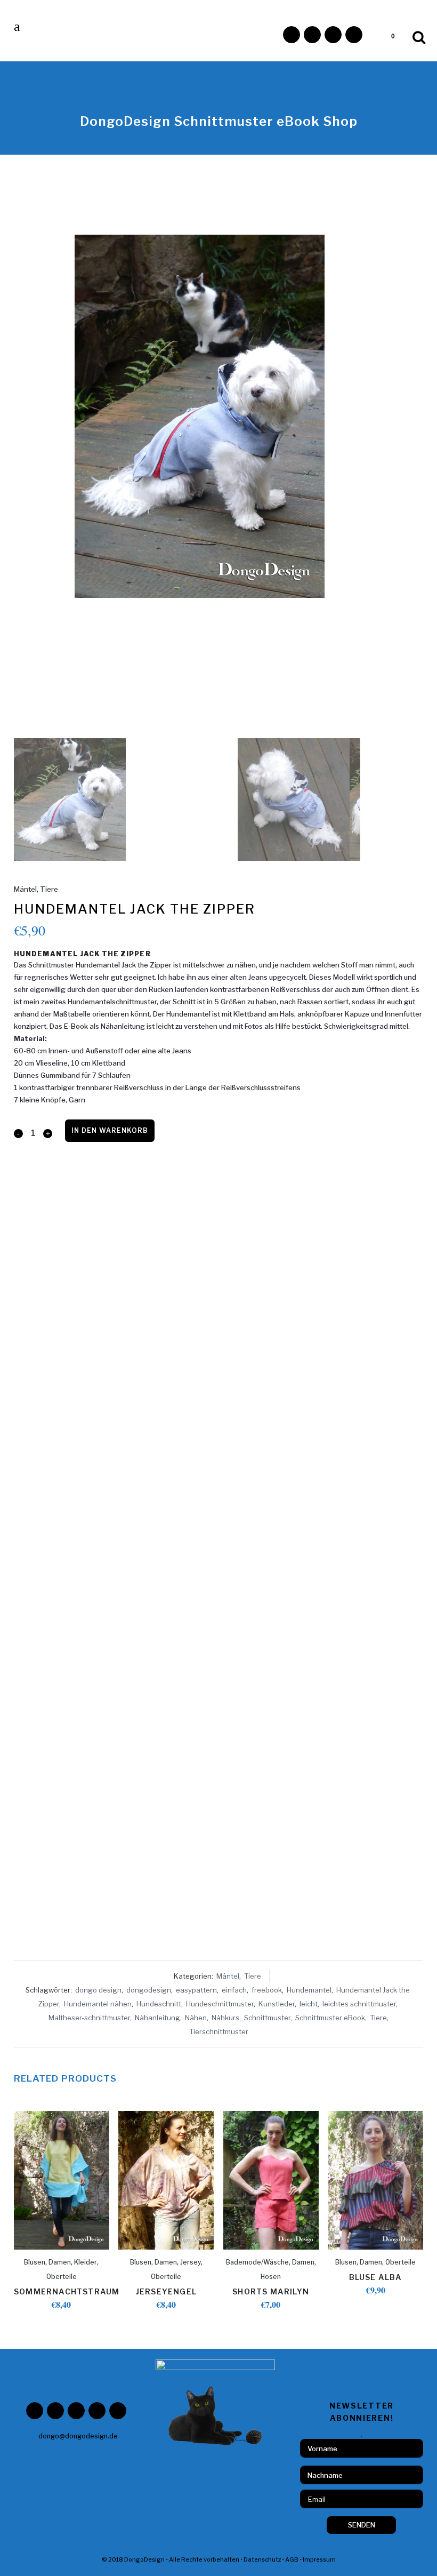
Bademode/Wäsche (257, 2262)
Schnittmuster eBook (330, 2018)
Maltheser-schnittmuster (89, 2018)
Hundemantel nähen (98, 2004)
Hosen (271, 2277)
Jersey (191, 2262)
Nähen (196, 2018)
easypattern (196, 1990)
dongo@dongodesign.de (78, 2436)
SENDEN (362, 2525)
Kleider (86, 2262)
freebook (267, 1990)
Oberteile (62, 2277)
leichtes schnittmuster (359, 2004)
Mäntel (25, 889)
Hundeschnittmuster (220, 2004)
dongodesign (149, 1990)
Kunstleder (277, 2004)
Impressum (319, 2559)
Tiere (49, 889)
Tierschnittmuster (219, 2031)
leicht (309, 2004)
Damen (60, 2262)
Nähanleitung (157, 2018)
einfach (234, 1990)
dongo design (98, 1990)
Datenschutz (262, 2559)
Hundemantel (309, 1990)
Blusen (35, 2262)
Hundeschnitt (159, 2004)
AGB (292, 2559)
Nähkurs (225, 2018)
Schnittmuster (267, 2018)
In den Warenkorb (110, 1130)
